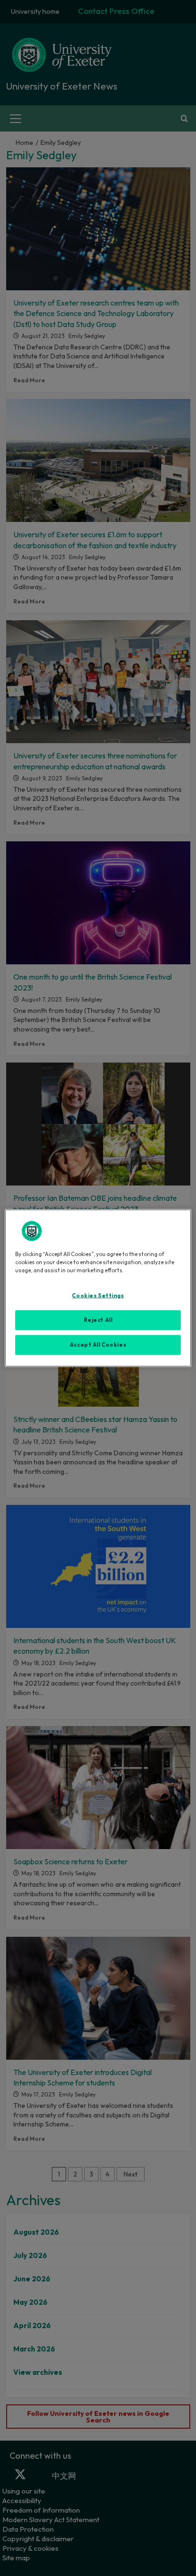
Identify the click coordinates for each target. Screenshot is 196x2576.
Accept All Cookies (98, 1345)
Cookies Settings (98, 1296)
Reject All (98, 1320)
